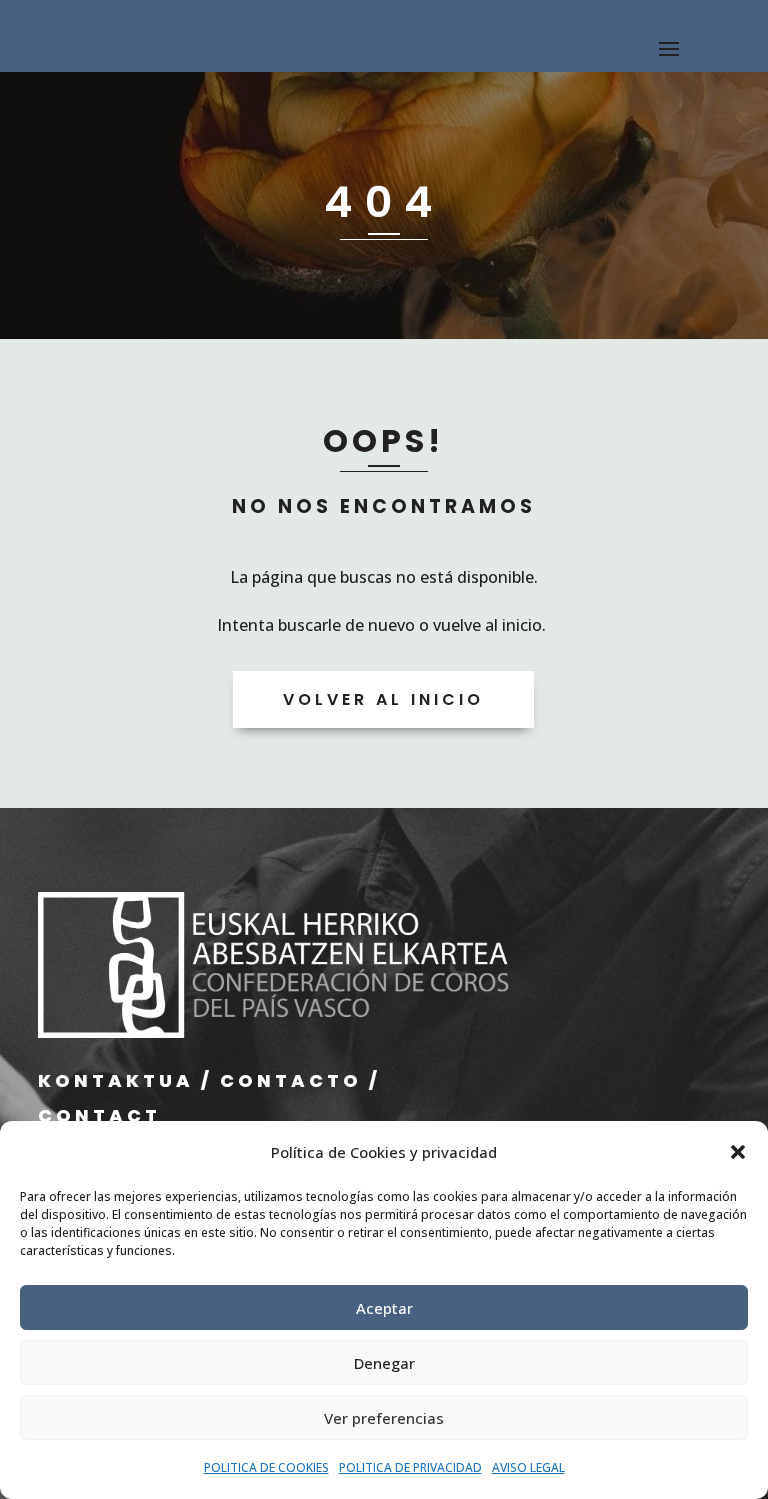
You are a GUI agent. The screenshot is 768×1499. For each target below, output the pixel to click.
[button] (738, 1152)
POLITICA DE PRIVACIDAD (410, 1467)
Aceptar (384, 1308)
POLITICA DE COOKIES (266, 1467)
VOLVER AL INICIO (383, 699)
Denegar (384, 1363)
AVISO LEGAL (528, 1467)
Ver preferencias (384, 1418)
